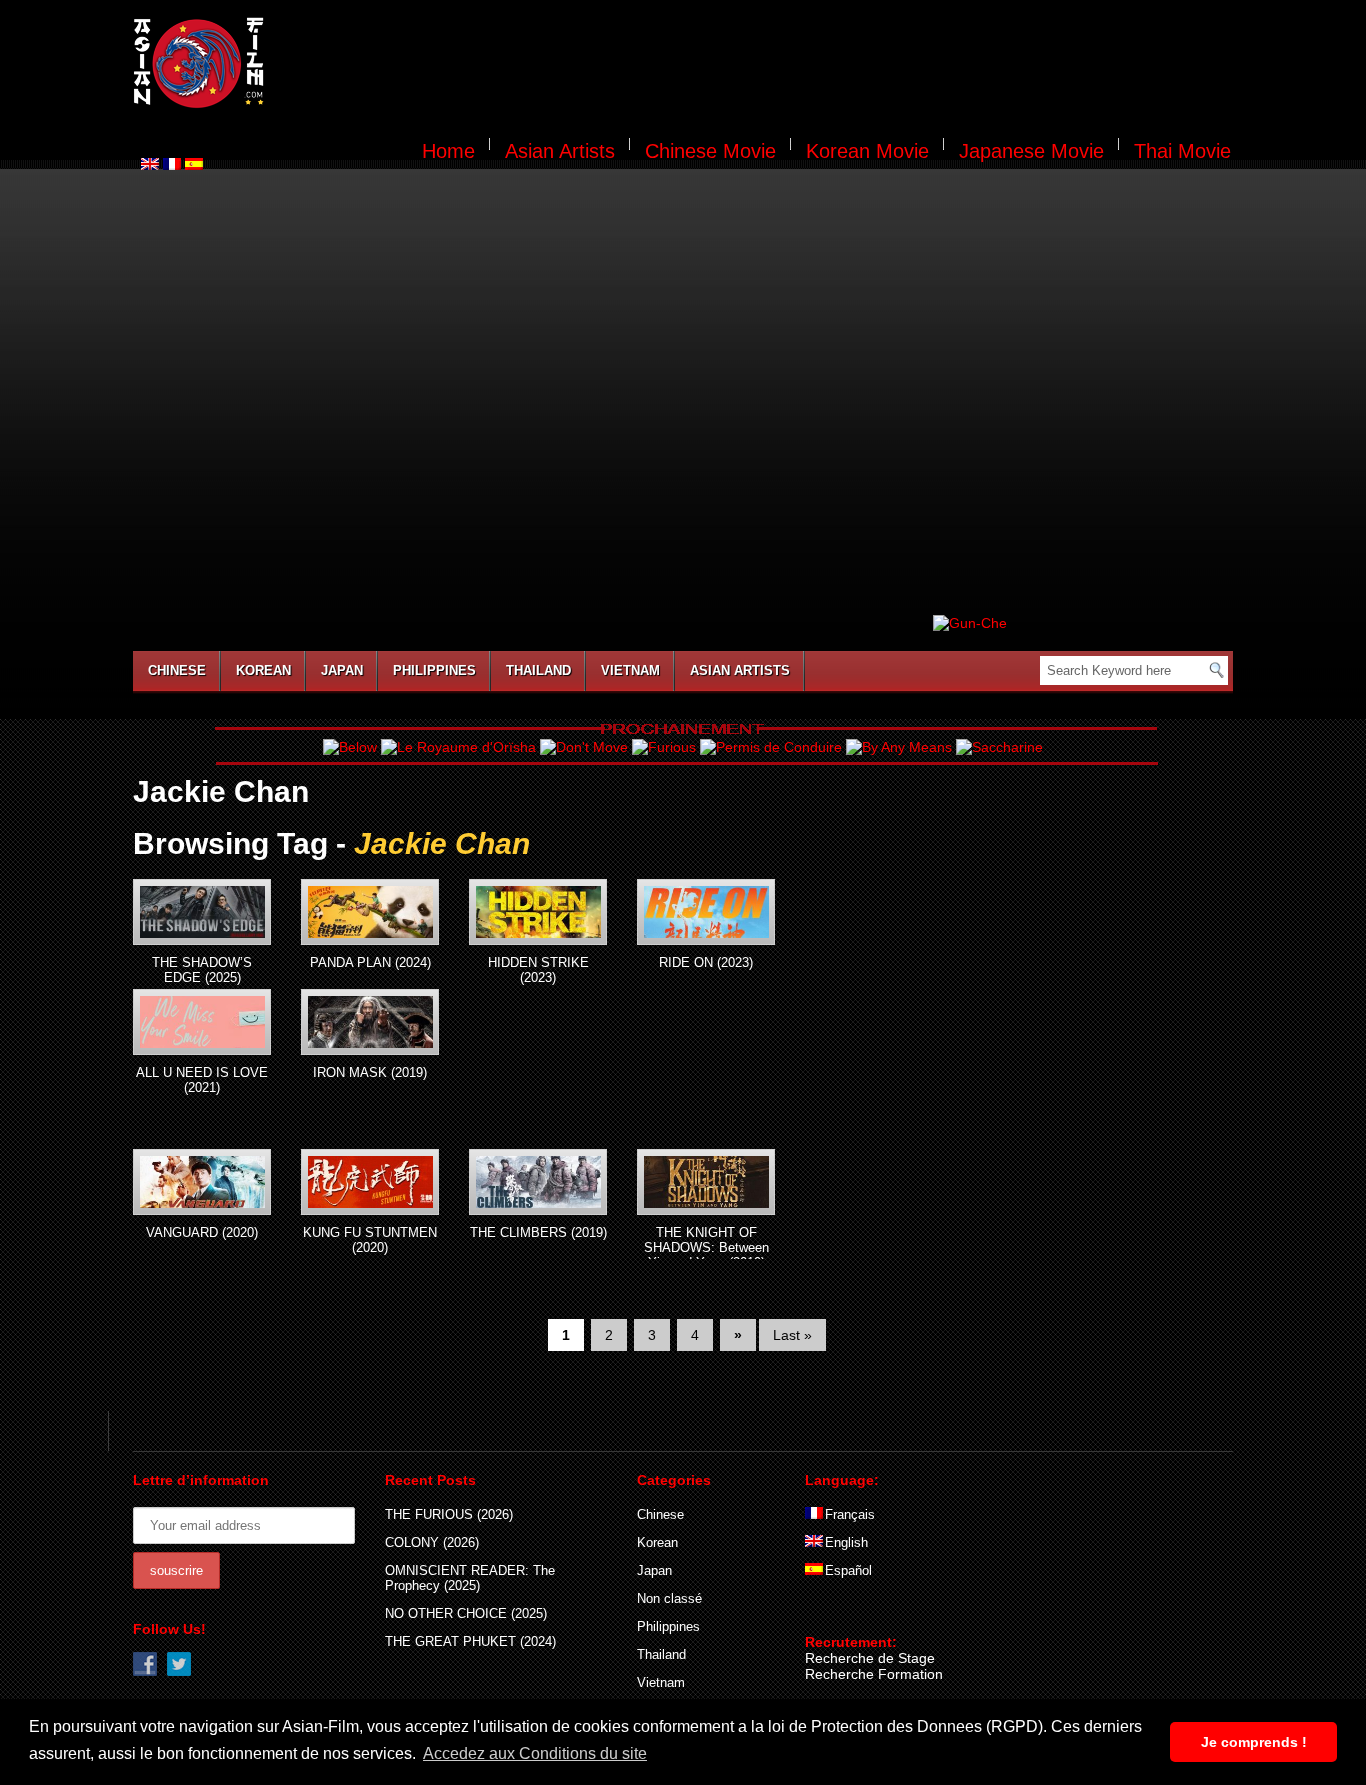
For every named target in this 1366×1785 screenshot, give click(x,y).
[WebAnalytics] (845, 1613)
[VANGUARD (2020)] (202, 1182)
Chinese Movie (710, 151)
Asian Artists (560, 151)
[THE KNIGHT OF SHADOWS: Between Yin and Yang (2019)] (706, 1182)
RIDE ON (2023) (706, 962)
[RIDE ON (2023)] (706, 912)
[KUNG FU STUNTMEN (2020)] (370, 1182)
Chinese (177, 670)
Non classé (669, 1598)
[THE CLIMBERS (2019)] (538, 1182)
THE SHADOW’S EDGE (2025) (202, 970)
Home (448, 151)
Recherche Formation (874, 1674)
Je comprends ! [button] (1254, 1742)
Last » (792, 1335)
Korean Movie (867, 151)
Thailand (538, 670)
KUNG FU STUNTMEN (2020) (370, 1240)
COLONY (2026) (432, 1542)
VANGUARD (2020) (202, 1232)
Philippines (434, 670)
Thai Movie (1182, 151)
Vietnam (630, 670)
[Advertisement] (761, 66)
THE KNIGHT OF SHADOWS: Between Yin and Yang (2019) (706, 1247)
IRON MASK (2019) (370, 1072)
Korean (263, 670)
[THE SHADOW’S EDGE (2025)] (202, 912)
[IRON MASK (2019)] (370, 1022)
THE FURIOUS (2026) (449, 1514)
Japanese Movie (1031, 151)
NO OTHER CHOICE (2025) (466, 1613)
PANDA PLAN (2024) (370, 962)
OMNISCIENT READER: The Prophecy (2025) (470, 1578)
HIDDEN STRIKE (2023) (538, 970)
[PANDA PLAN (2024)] (370, 912)
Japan (342, 670)
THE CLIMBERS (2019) (538, 1232)
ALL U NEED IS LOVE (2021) (202, 1080)
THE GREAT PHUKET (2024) (470, 1641)
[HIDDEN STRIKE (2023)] (538, 912)
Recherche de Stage (870, 1658)
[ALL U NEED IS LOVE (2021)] (202, 1022)
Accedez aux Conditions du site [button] (535, 1753)
